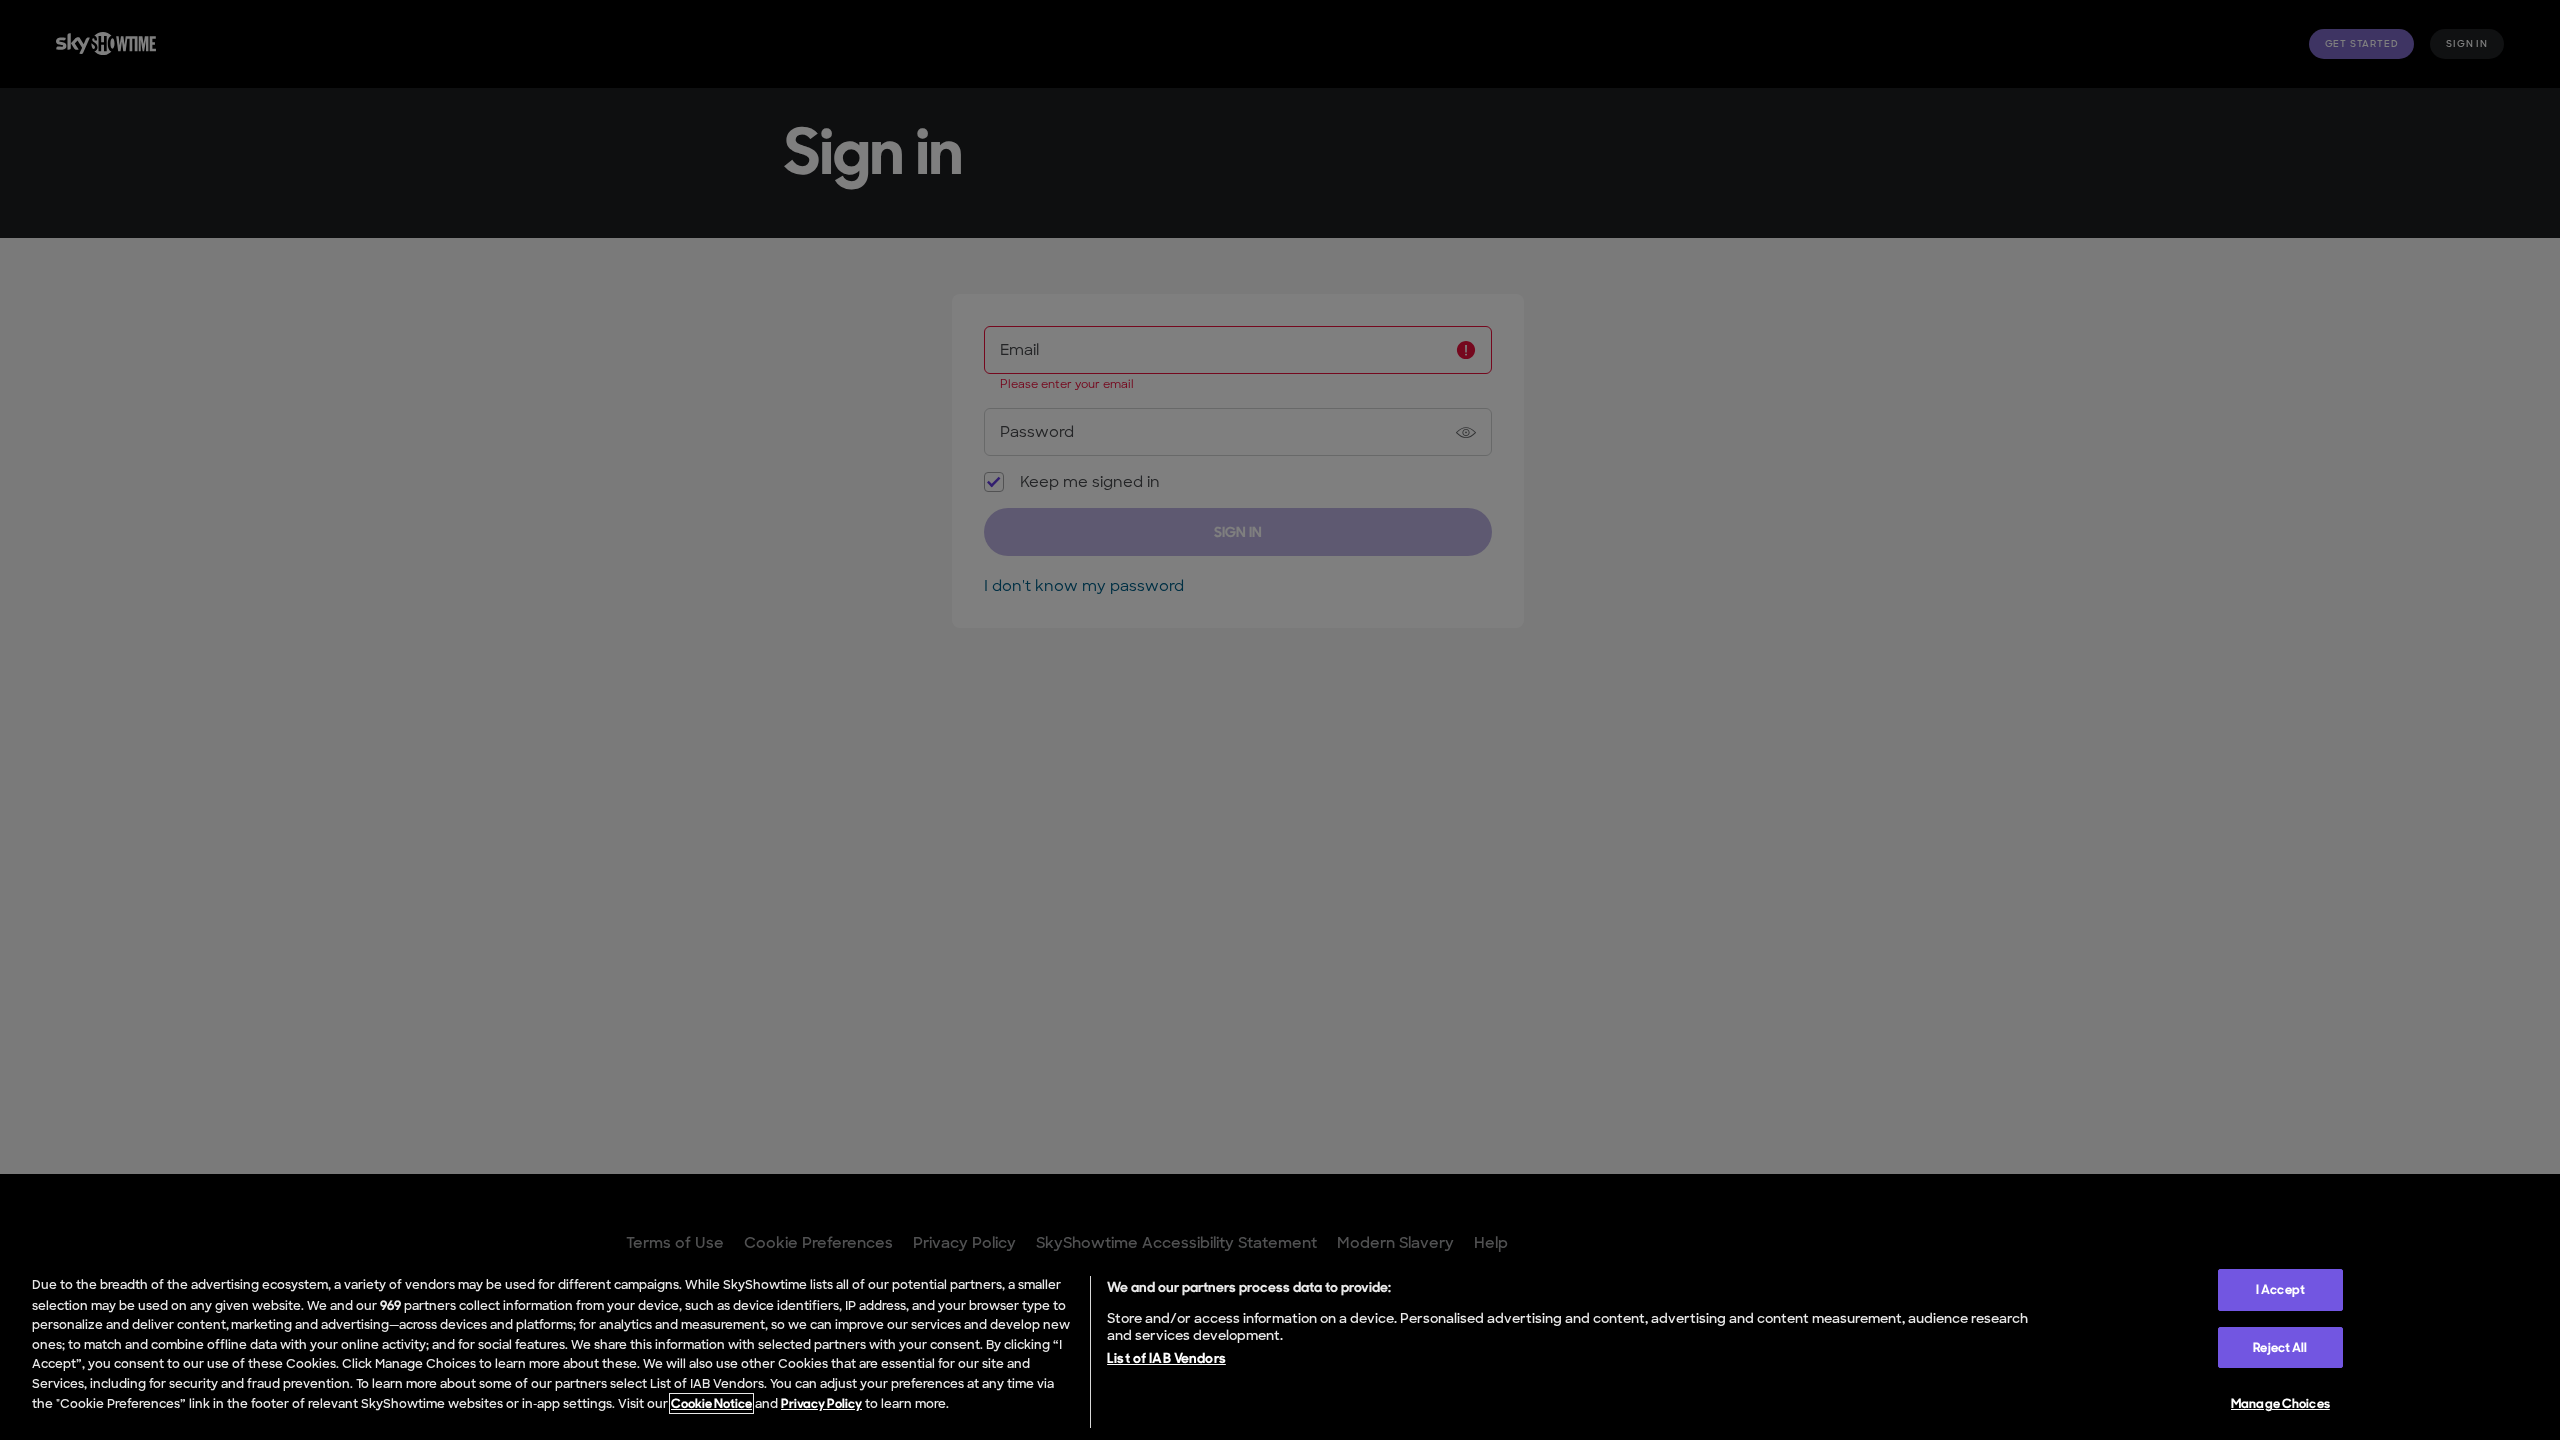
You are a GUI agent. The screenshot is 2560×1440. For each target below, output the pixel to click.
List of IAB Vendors (1166, 1358)
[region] (1280, 1348)
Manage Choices (2280, 1403)
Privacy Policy (821, 1403)
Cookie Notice (711, 1403)
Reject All (2280, 1347)
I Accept (2280, 1289)
